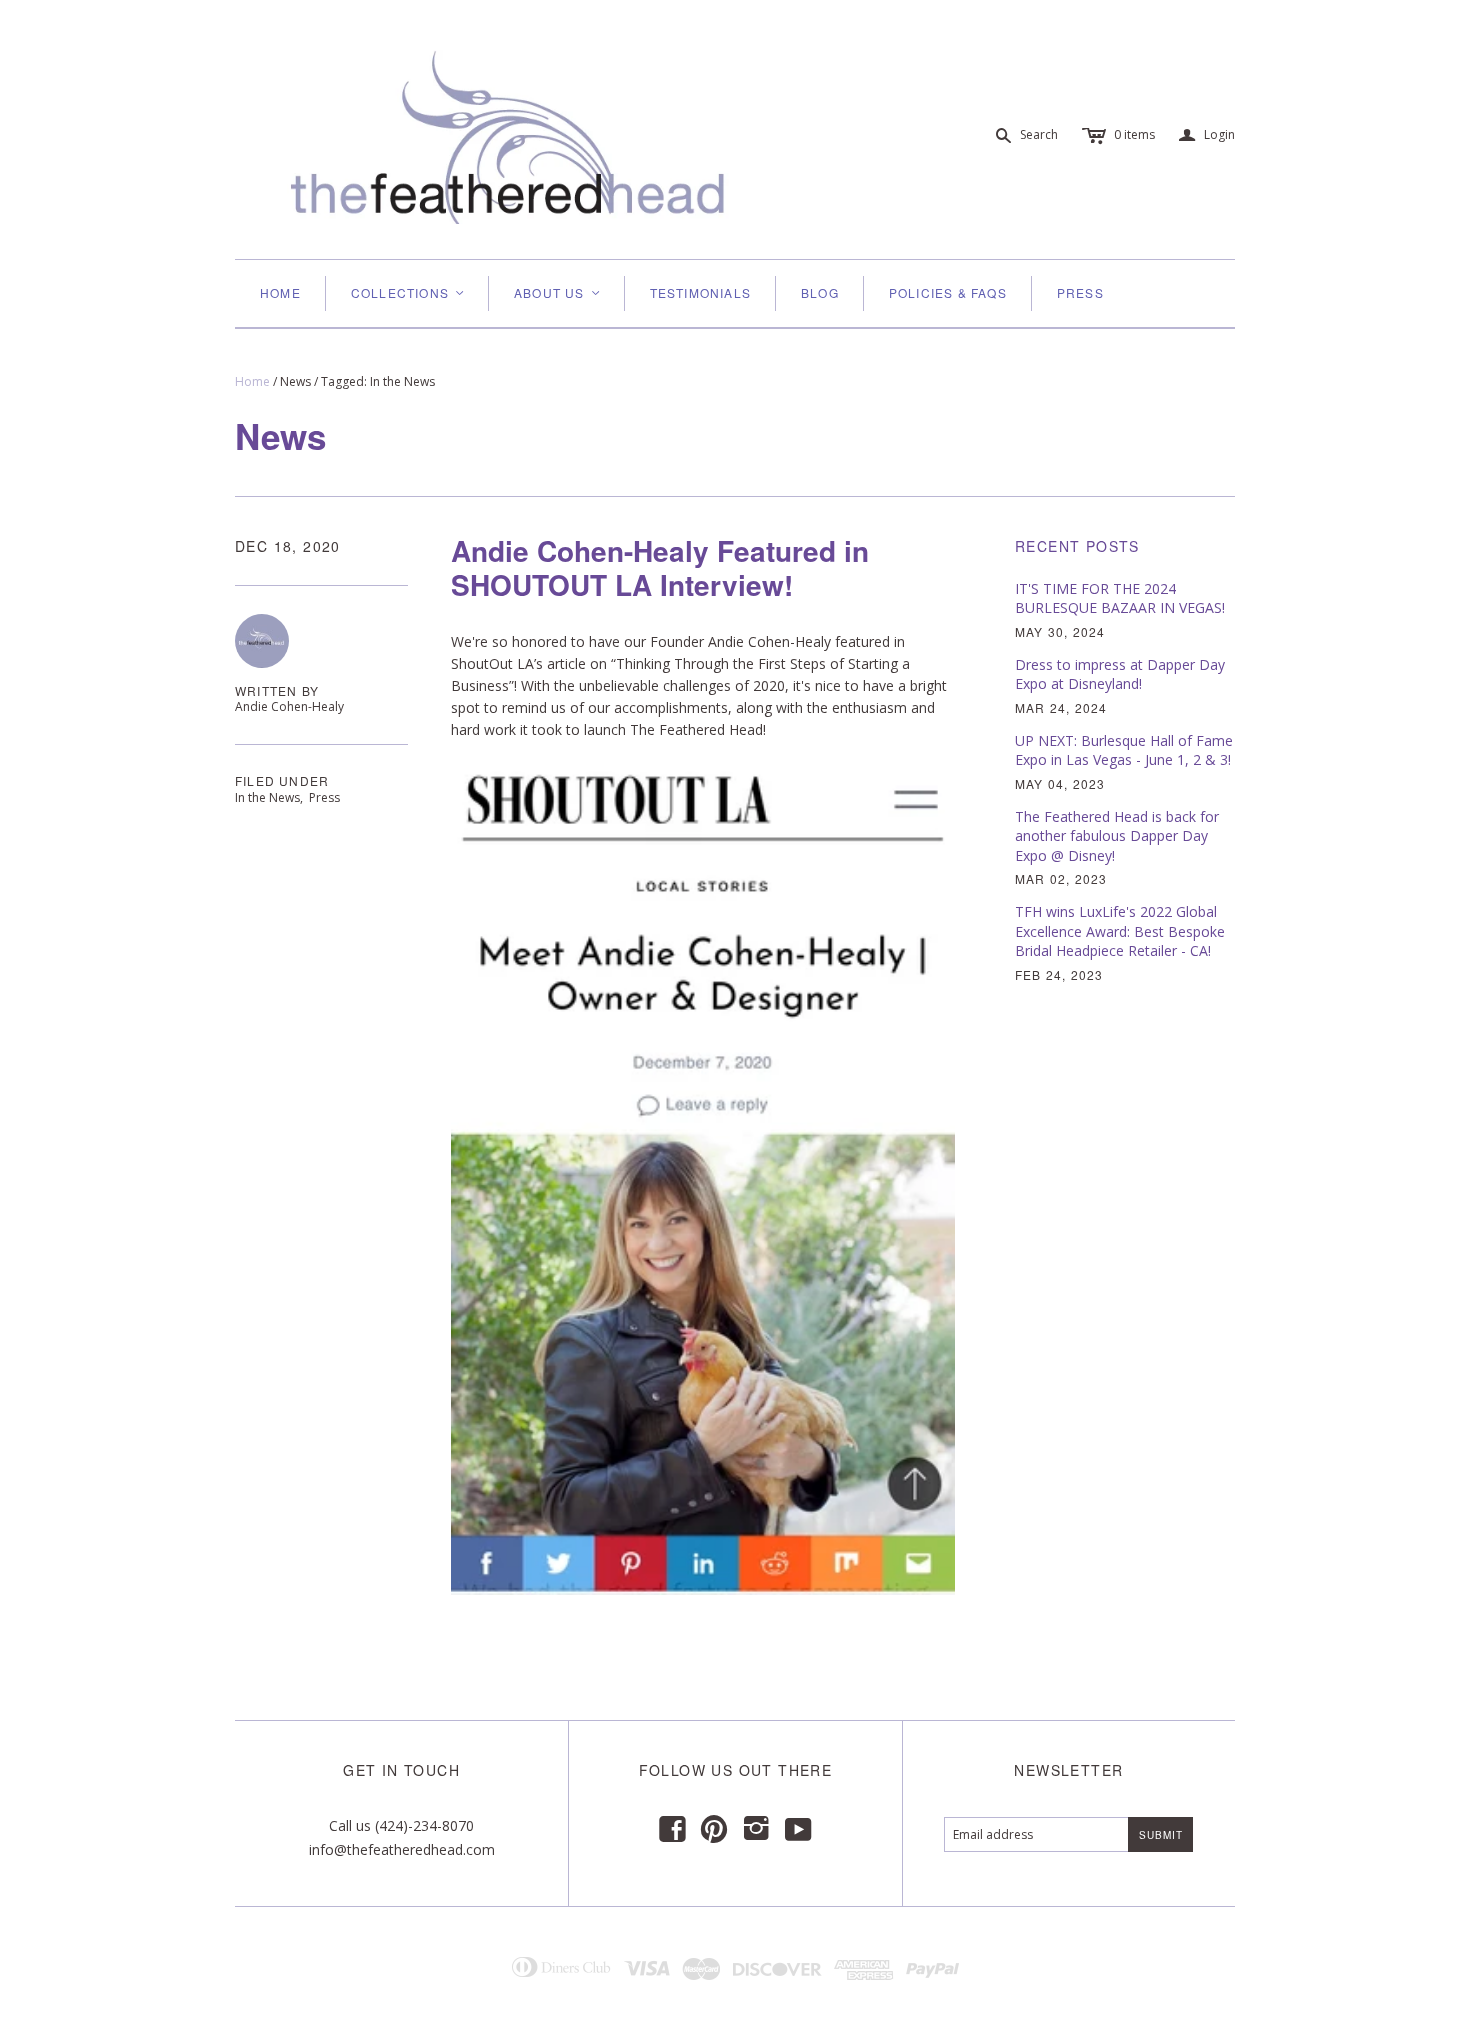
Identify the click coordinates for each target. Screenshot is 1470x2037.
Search (1039, 134)
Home (280, 292)
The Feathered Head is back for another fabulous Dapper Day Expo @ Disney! (1117, 836)
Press (1080, 292)
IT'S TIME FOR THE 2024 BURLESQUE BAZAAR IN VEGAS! (1120, 598)
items (1134, 134)
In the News (267, 797)
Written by (277, 691)
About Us (558, 292)
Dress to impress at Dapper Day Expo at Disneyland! (1120, 674)
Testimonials (700, 292)
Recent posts (1077, 546)
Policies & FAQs (948, 292)
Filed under (282, 781)
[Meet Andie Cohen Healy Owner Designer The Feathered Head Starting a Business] (703, 1176)
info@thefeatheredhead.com (402, 1849)
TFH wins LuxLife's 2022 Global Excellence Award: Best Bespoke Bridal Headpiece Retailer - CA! (1120, 931)
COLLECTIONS (408, 292)
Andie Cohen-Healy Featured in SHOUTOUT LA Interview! (660, 567)
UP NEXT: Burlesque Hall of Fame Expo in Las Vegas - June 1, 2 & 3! (1124, 750)
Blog (820, 292)
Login (1207, 135)
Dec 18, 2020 (288, 546)
